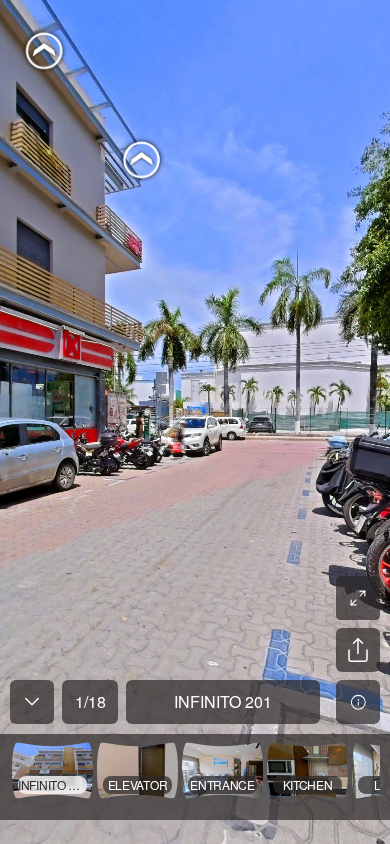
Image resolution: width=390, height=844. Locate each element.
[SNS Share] (358, 650)
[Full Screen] (358, 598)
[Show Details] (358, 702)
